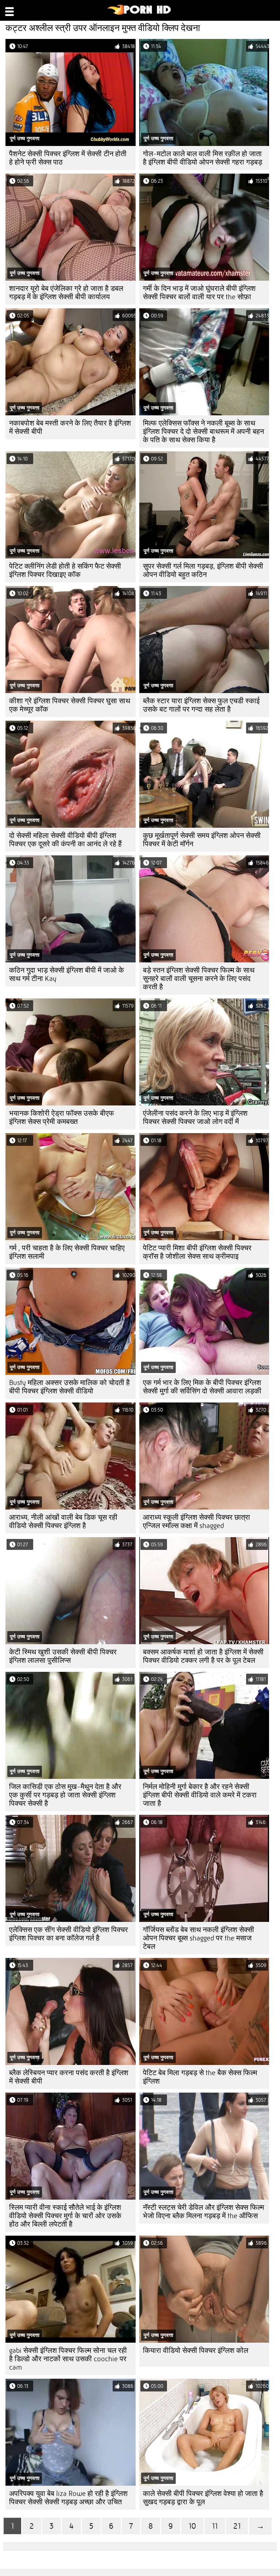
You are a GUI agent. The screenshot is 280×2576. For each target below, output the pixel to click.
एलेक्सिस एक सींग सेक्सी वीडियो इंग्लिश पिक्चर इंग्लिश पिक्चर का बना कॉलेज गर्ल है (69, 1934)
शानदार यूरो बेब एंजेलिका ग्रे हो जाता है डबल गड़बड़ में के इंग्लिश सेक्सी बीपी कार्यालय (66, 293)
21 (237, 2526)
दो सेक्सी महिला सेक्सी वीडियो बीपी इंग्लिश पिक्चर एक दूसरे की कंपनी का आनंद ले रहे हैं (65, 840)
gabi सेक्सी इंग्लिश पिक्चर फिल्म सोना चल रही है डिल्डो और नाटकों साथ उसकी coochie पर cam (68, 2359)
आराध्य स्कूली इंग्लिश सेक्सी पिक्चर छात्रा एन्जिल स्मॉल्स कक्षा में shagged (197, 1522)
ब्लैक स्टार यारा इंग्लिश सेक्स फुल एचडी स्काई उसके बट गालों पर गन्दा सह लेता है (201, 705)
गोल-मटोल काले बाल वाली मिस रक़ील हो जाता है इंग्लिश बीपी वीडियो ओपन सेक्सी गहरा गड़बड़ (203, 158)
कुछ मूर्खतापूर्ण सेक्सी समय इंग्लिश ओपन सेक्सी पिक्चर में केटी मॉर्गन (202, 840)
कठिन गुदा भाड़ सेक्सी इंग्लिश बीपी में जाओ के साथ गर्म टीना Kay (67, 974)
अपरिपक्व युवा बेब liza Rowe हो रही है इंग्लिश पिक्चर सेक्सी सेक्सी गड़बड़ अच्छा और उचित (68, 2498)
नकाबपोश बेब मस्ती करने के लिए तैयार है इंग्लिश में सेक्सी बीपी (70, 427)
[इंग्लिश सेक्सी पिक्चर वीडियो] (139, 13)
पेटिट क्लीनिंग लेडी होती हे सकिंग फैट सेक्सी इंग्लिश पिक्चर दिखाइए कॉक (65, 570)
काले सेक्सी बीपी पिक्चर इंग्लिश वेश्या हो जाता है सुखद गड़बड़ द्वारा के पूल (203, 2498)
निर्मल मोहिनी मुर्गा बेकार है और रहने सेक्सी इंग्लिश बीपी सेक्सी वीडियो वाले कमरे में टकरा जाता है (200, 1795)
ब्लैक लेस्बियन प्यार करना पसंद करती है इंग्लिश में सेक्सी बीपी (69, 2077)
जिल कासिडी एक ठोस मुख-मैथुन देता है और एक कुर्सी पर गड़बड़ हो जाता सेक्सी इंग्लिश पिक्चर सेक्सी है (65, 1795)
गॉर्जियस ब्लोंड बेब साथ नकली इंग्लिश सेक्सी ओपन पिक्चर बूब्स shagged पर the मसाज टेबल (199, 1938)
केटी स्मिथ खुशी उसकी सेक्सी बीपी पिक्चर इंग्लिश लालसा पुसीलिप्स (63, 1656)
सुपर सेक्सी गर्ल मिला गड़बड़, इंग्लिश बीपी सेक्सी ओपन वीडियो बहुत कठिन (203, 570)
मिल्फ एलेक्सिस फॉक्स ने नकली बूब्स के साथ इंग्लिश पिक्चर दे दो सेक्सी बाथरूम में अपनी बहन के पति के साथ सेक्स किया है (203, 432)
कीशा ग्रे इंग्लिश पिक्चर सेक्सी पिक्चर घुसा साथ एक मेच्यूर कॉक (70, 705)
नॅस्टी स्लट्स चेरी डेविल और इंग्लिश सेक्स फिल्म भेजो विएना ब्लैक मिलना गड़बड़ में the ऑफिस (203, 2212)
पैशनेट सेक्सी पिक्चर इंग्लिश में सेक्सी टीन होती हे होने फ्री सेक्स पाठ (68, 158)
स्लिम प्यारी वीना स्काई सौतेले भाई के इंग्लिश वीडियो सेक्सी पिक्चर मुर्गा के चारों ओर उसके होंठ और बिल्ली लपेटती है (65, 2216)
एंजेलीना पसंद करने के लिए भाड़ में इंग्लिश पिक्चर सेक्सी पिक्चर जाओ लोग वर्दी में (195, 1117)
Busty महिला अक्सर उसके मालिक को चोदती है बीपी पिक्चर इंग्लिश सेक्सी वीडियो (69, 1387)
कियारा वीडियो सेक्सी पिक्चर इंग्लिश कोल (196, 2351)
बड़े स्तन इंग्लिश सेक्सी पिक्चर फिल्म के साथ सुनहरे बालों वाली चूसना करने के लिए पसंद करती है (199, 979)
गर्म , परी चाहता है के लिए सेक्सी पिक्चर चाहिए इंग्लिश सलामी (67, 1252)
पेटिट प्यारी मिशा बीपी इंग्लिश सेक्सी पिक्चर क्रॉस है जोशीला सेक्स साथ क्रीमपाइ (197, 1252)
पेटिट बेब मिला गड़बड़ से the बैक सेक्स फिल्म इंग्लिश (200, 2077)
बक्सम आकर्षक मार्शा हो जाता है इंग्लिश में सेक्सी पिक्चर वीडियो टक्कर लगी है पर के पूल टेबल (203, 1656)
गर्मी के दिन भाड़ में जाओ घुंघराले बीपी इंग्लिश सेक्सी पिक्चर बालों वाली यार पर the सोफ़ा (199, 293)
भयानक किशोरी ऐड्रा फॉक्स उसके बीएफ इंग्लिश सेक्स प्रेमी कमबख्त (62, 1117)
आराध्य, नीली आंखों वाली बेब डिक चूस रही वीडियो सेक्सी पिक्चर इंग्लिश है (63, 1522)
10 (192, 2526)
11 (215, 2526)
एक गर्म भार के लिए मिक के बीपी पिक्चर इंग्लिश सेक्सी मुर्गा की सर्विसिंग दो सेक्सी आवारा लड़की (202, 1387)
